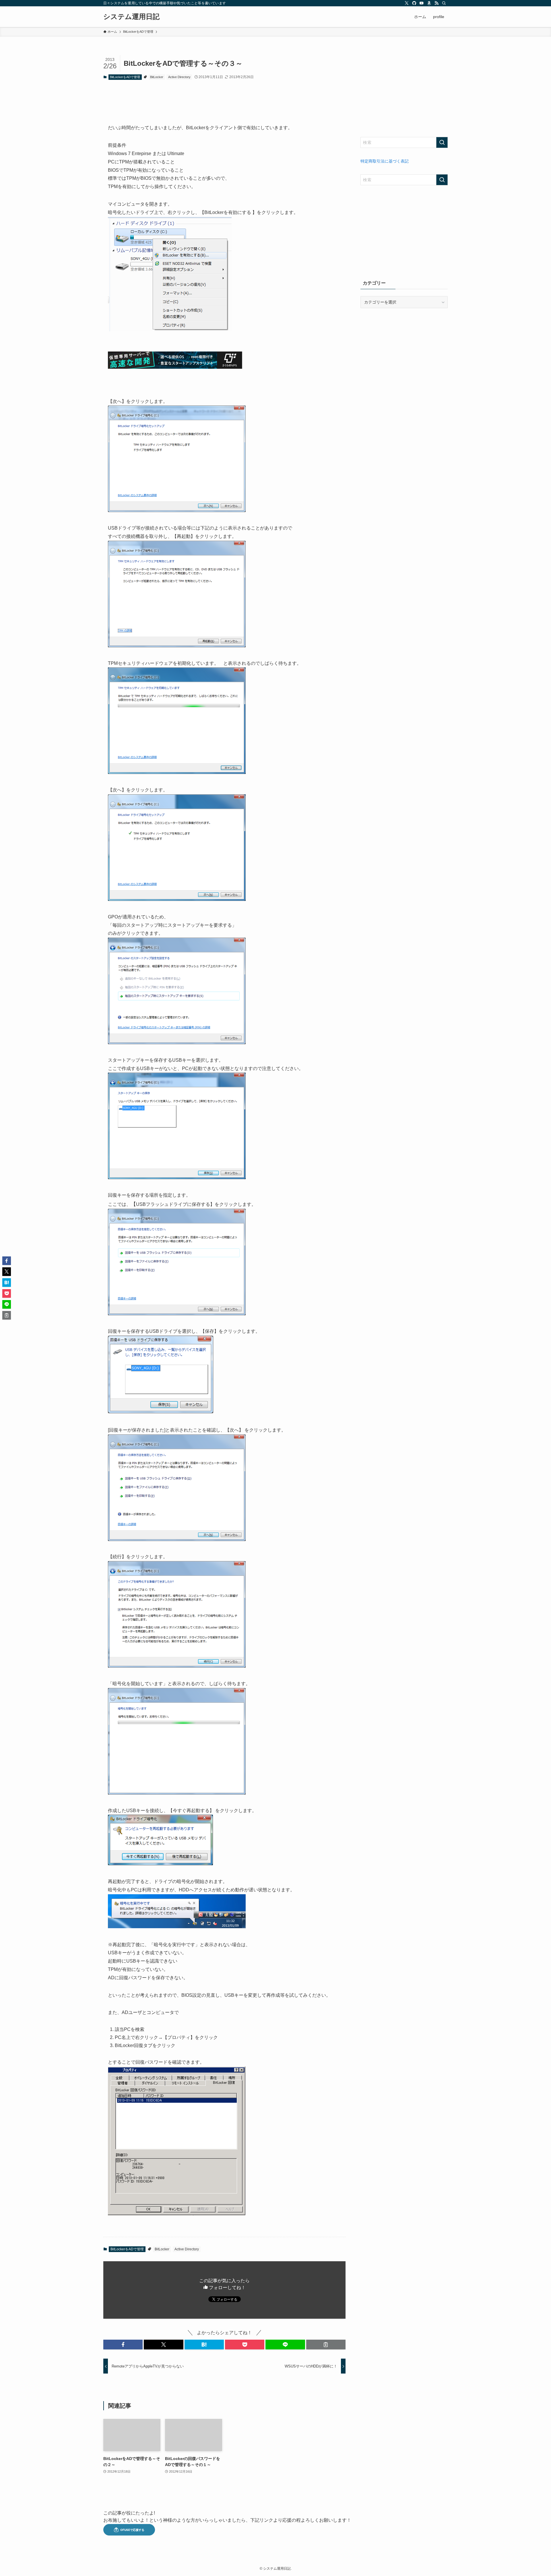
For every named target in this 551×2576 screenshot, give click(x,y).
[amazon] (429, 3)
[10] (177, 1539)
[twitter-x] (407, 3)
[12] (177, 1793)
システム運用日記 (131, 17)
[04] (177, 772)
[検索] (444, 3)
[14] (177, 1927)
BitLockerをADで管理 (125, 77)
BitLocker (157, 77)
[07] (177, 1178)
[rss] (436, 3)
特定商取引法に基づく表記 (385, 161)
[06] (177, 1043)
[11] (177, 1666)
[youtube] (422, 3)
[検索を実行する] (442, 142)
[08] (177, 1314)
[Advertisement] (404, 91)
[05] (177, 899)
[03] (177, 646)
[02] (177, 510)
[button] (123, 2345)
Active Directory (179, 77)
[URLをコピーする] (326, 2345)
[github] (414, 3)
